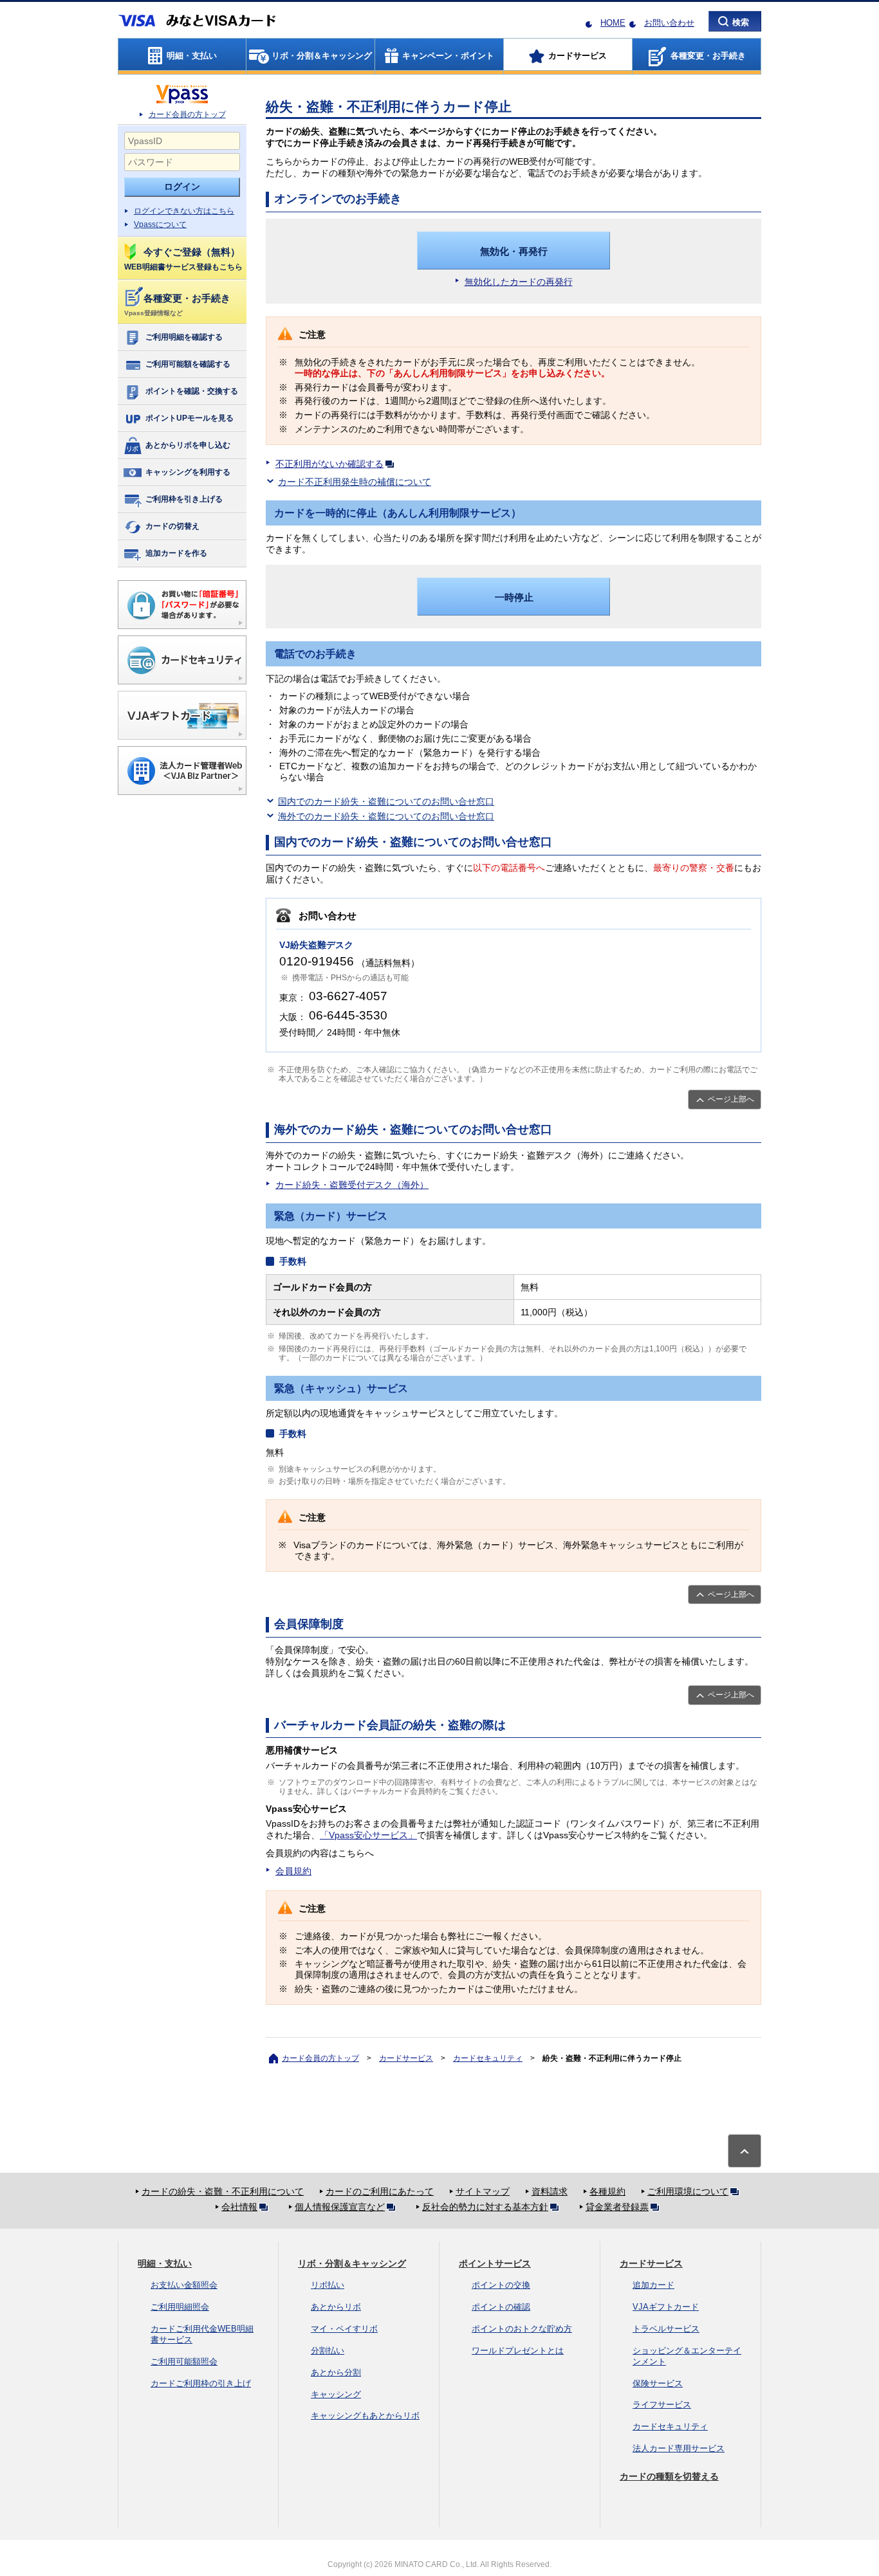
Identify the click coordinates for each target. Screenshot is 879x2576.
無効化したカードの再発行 (519, 282)
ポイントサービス (495, 2263)
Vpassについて (160, 224)
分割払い (328, 2351)
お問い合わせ (669, 23)
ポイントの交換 (501, 2285)
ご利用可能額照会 (184, 2361)
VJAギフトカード (666, 2307)
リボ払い (328, 2285)
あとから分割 (336, 2372)
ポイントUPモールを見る (190, 418)
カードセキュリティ (488, 2058)
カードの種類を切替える (669, 2476)
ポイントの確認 (501, 2307)
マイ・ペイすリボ (344, 2329)
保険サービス (658, 2383)
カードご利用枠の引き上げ (201, 2383)
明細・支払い (165, 2263)
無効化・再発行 (514, 251)
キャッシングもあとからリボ (365, 2416)
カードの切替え (172, 526)
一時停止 (514, 597)
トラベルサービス (666, 2329)
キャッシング (336, 2394)
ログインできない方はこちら (184, 211)
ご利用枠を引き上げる (184, 499)
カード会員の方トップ (187, 114)
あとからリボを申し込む (188, 445)
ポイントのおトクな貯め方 (522, 2329)
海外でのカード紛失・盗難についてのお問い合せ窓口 (386, 816)
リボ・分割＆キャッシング (352, 2263)
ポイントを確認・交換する (192, 391)
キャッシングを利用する (188, 472)
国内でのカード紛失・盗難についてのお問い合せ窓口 (386, 801)
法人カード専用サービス (679, 2448)
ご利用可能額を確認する (188, 364)
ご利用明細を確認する (184, 337)
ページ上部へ (731, 1099)
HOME (613, 23)
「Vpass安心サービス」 (368, 1835)
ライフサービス (662, 2405)
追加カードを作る (176, 553)
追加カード (653, 2285)
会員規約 (293, 1871)
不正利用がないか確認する (329, 464)
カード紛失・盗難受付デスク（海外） (352, 1185)
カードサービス (406, 2058)
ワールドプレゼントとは (518, 2351)
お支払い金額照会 (184, 2285)
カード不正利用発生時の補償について (355, 482)
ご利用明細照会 (180, 2307)
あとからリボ (336, 2307)
